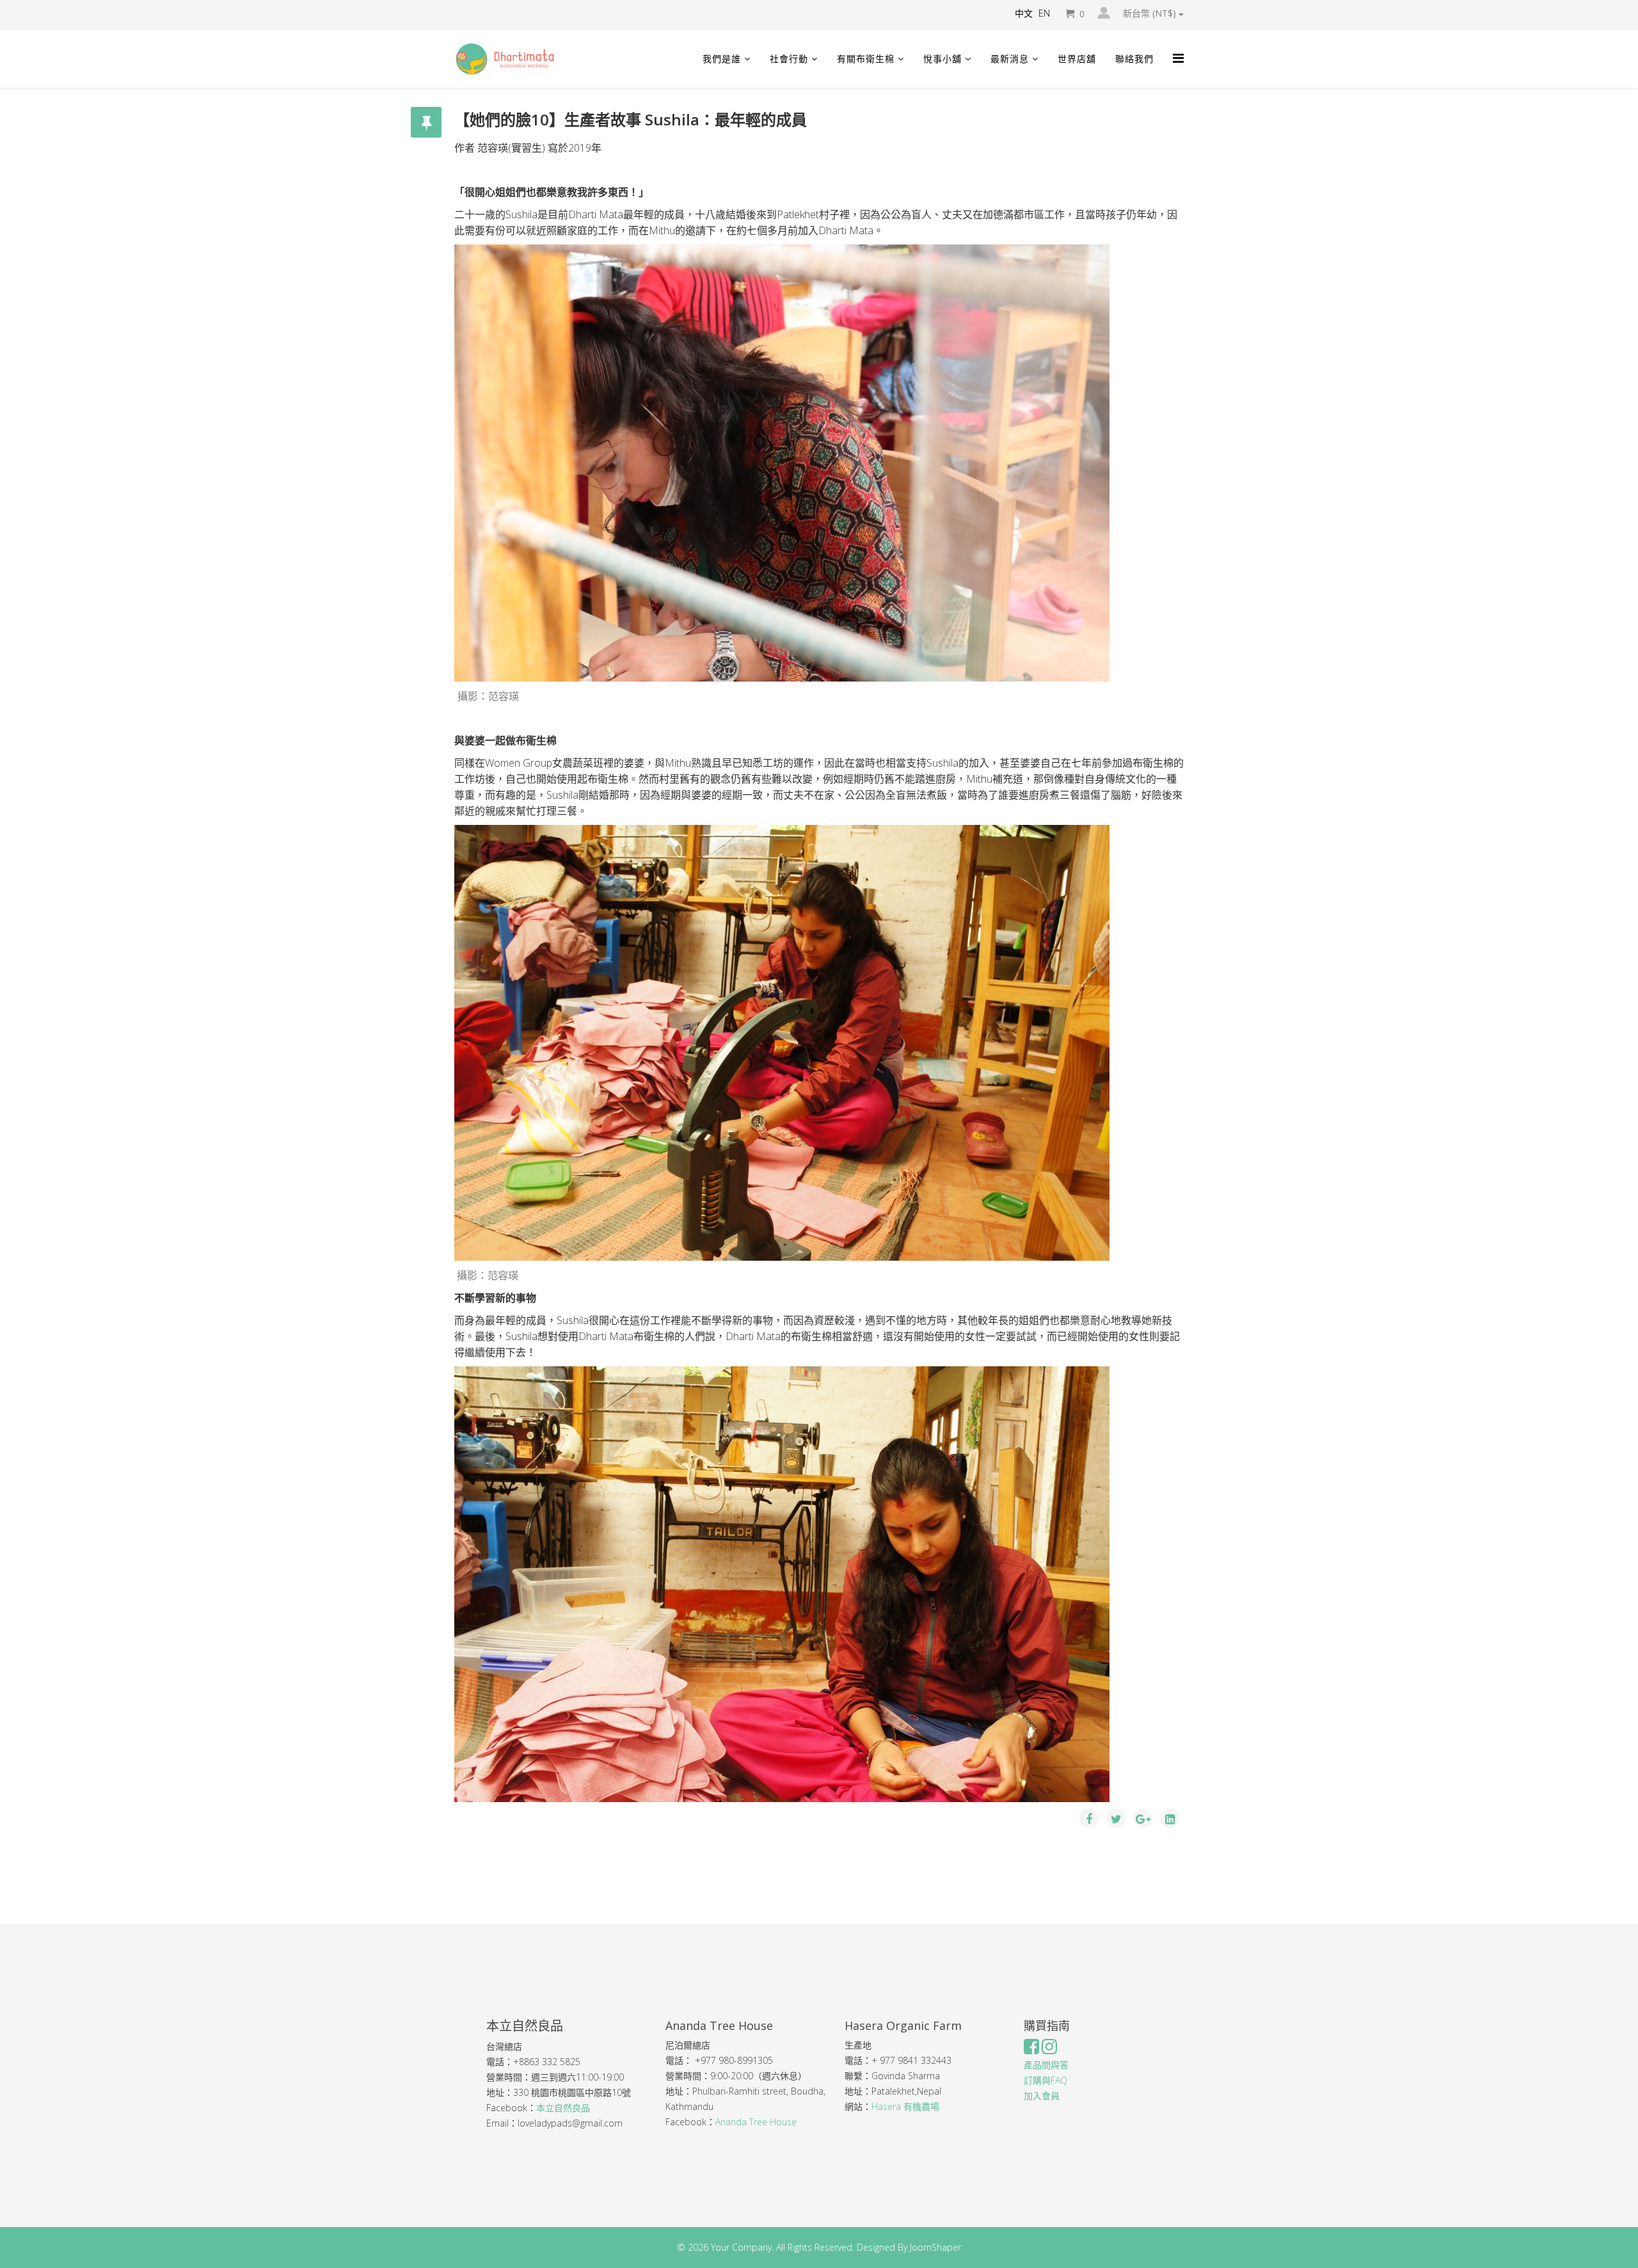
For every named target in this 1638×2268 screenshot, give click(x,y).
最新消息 (1010, 59)
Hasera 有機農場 (907, 2106)
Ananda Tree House (756, 2122)
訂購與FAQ (1046, 2080)
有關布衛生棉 (866, 59)
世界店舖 (1077, 59)
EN (1044, 13)
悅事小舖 (942, 59)
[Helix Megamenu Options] (1178, 58)
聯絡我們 (1134, 59)
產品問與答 (1046, 2065)
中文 (1024, 13)
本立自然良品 (563, 2108)
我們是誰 (722, 59)
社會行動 (789, 59)
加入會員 (1042, 2096)
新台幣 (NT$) (1151, 13)
